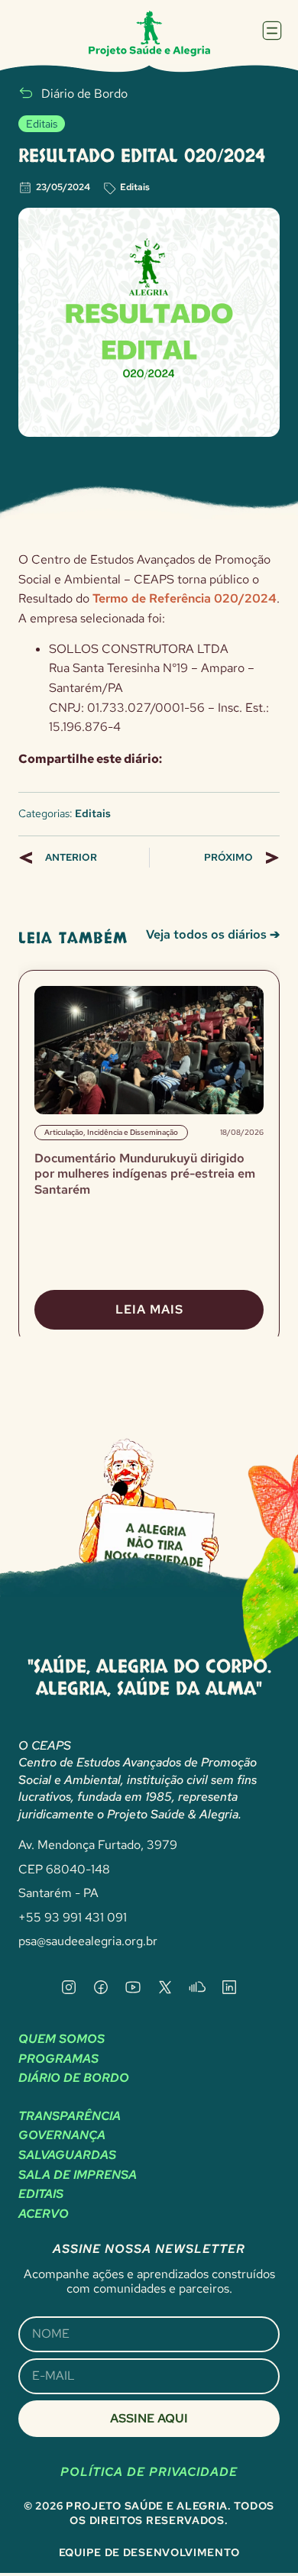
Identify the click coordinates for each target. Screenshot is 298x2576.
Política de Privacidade (149, 2472)
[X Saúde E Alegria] (165, 1987)
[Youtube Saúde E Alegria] (133, 1987)
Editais (135, 187)
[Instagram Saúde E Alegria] (69, 1987)
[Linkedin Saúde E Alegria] (229, 1987)
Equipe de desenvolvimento (149, 2552)
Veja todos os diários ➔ (213, 934)
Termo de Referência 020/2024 (185, 598)
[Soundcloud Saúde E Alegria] (197, 1987)
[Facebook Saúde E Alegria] (101, 1987)
